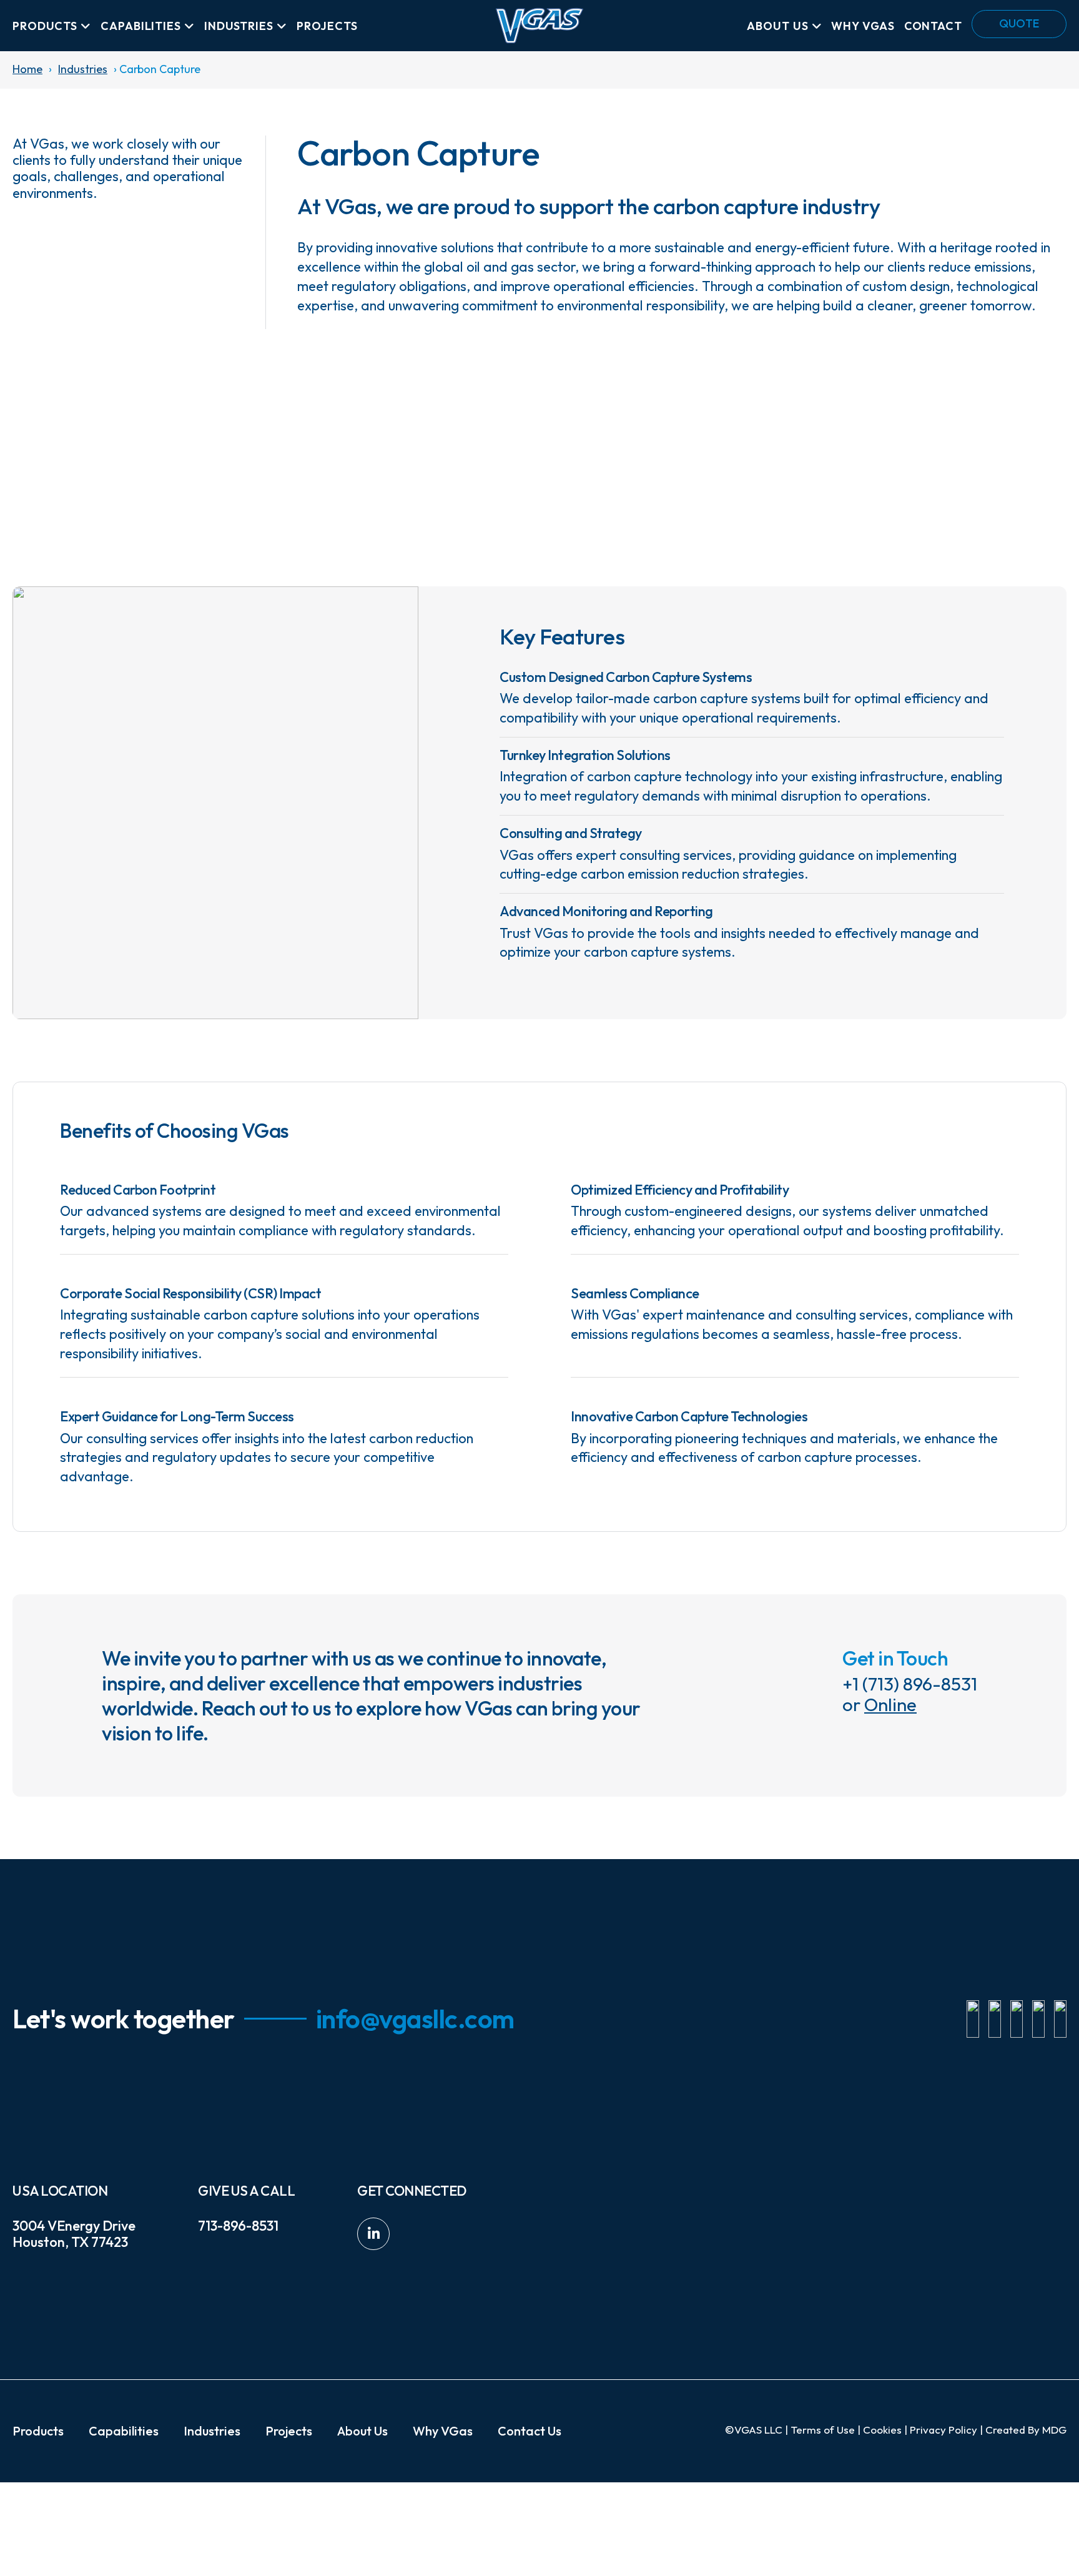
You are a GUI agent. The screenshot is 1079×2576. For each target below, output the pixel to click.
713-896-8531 (238, 2226)
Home (27, 70)
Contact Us (530, 2431)
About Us (777, 26)
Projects (327, 26)
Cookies (882, 2430)
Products (45, 26)
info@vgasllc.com (415, 2019)
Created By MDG (1026, 2430)
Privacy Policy (944, 2430)
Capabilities (141, 26)
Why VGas (863, 26)
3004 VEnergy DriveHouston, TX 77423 (74, 2234)
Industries (239, 26)
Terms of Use (823, 2430)
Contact (933, 26)
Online (890, 1705)
